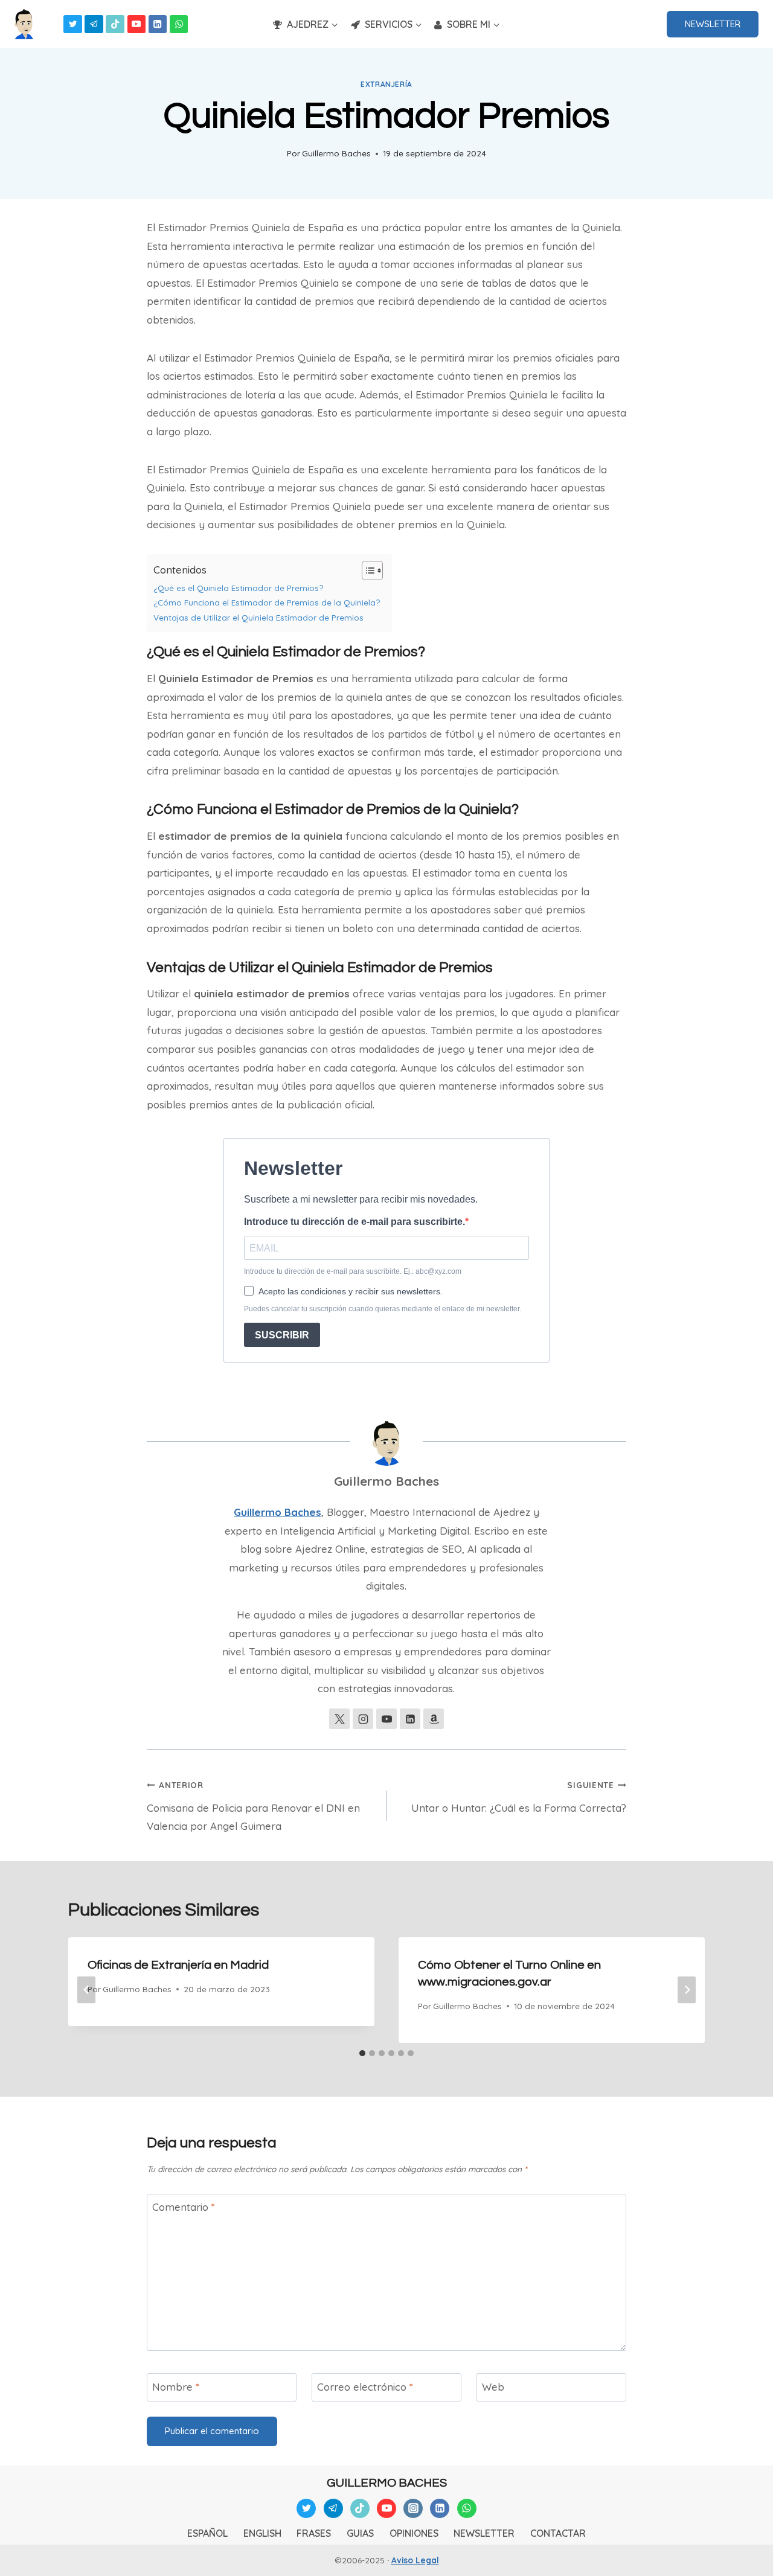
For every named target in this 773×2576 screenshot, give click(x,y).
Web (493, 2387)
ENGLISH (262, 2533)
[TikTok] (115, 24)
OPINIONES (414, 2533)
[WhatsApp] (179, 24)
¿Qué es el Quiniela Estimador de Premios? (238, 588)
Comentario (184, 2207)
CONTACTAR (558, 2533)
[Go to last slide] (86, 1990)
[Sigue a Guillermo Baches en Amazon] (434, 1719)
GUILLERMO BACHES (387, 2483)
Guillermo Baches (336, 153)
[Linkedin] (158, 24)
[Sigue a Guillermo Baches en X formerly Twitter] (339, 1719)
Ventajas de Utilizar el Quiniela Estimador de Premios (258, 617)
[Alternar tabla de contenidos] (366, 570)
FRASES (314, 2533)
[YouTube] (137, 24)
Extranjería (386, 84)
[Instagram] (413, 2508)
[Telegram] (94, 24)
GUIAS (360, 2533)
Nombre (176, 2387)
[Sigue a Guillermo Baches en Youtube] (386, 1719)
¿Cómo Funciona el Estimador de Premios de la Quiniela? (267, 602)
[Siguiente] (687, 1990)
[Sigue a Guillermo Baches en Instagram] (363, 1719)
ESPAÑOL (207, 2533)
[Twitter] (73, 24)
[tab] (362, 2053)
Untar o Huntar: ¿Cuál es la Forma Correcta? (519, 1797)
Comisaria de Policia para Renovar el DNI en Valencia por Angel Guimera (253, 1806)
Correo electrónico (365, 2387)
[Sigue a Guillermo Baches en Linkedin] (410, 1719)
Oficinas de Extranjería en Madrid (178, 1965)
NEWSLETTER (713, 24)
